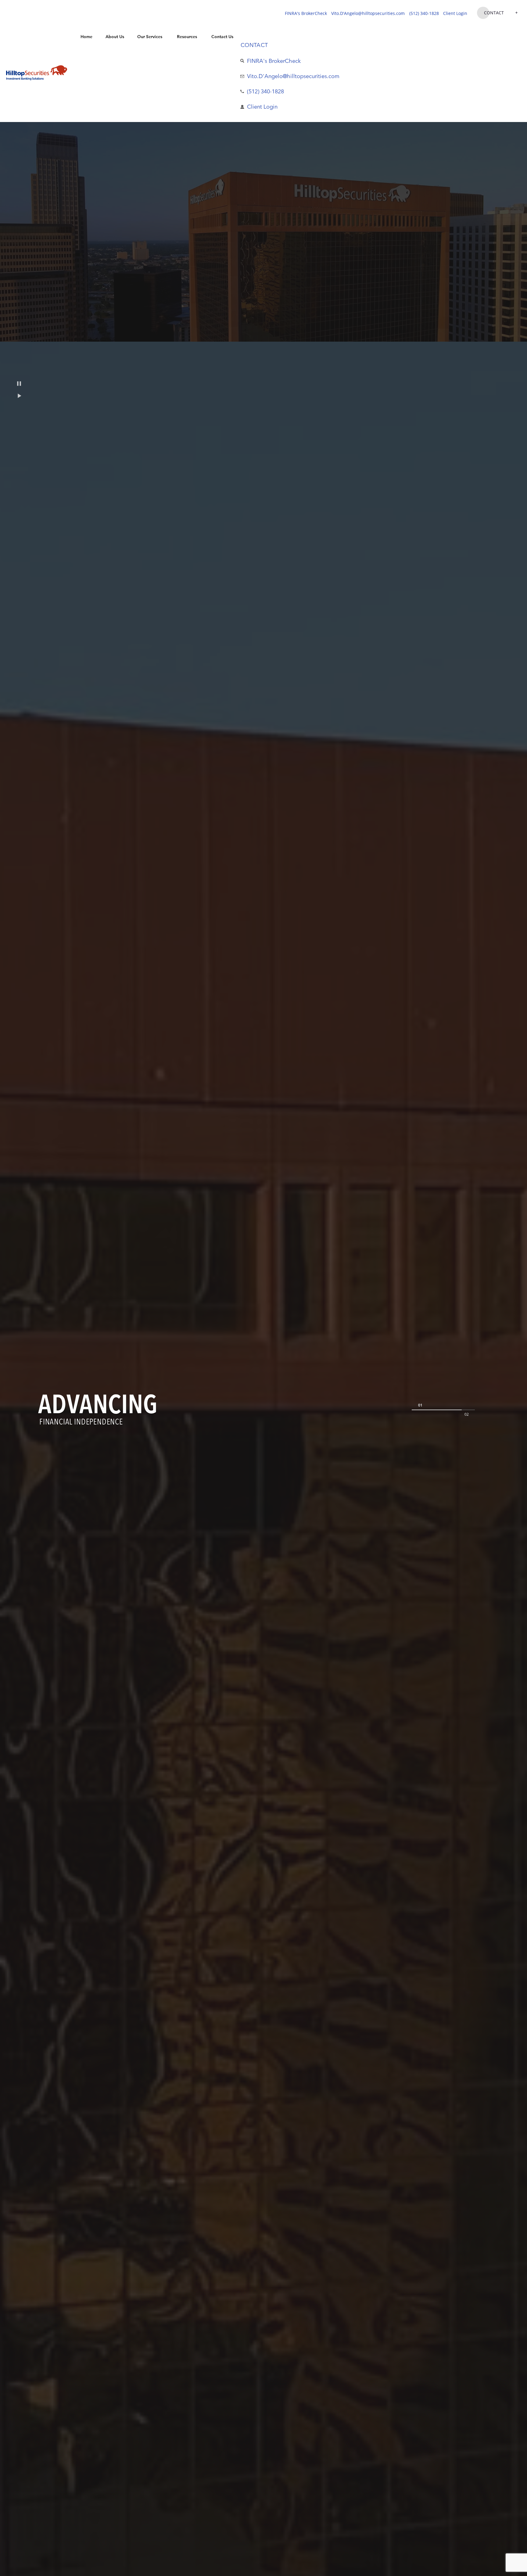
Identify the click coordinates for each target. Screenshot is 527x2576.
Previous (420, 1405)
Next (466, 1414)
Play (19, 396)
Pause (19, 384)
